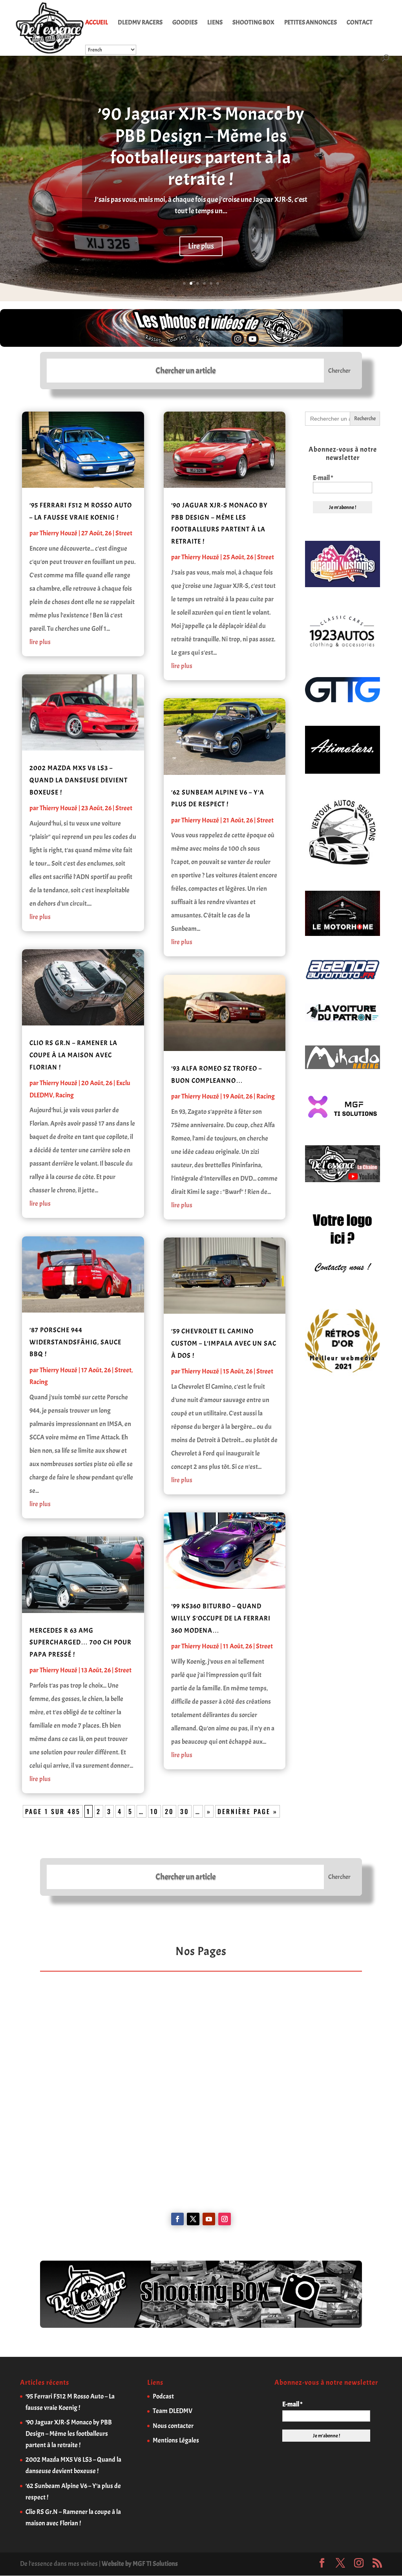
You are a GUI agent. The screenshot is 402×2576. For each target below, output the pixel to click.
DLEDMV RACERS (140, 23)
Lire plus (201, 246)
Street (124, 533)
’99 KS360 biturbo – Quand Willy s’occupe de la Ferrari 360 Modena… (221, 1618)
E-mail (323, 478)
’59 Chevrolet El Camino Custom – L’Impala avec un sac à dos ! (224, 1343)
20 (169, 1811)
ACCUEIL (97, 23)
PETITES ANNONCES (311, 23)
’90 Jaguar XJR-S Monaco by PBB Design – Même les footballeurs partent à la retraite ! (201, 146)
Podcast (163, 2396)
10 (154, 1811)
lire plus (40, 642)
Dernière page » (248, 1811)
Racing (65, 1095)
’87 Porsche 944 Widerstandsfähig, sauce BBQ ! (75, 1342)
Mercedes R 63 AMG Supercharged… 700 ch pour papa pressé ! (80, 1642)
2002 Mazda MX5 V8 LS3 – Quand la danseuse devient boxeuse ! (79, 780)
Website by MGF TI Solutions (140, 2564)
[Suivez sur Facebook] (177, 2219)
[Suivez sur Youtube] (209, 2219)
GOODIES (185, 23)
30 (185, 1811)
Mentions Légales (176, 2440)
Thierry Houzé (58, 533)
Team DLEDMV (173, 2411)
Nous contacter (173, 2426)
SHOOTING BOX (253, 23)
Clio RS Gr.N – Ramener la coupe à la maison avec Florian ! (73, 1055)
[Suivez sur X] (193, 2219)
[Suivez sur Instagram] (225, 2219)
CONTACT (360, 23)
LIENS (215, 23)
